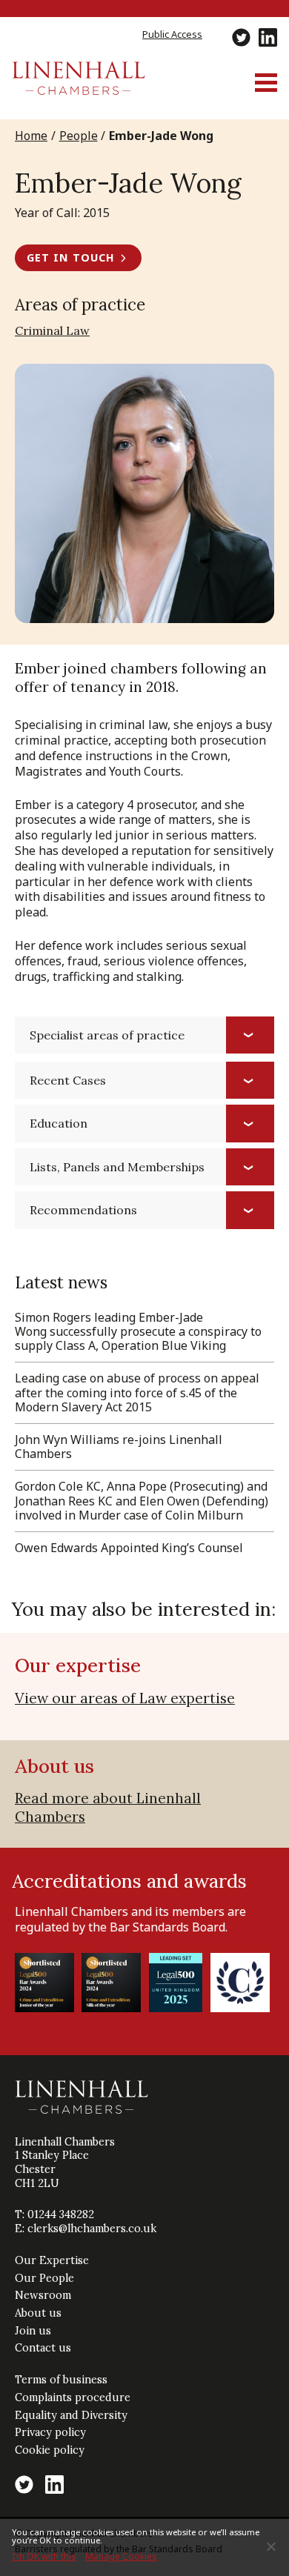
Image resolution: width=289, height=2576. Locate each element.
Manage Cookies (121, 2556)
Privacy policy (50, 2432)
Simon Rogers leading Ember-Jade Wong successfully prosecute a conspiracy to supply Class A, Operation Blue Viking (138, 1331)
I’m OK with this (44, 2556)
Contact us (43, 2348)
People (79, 136)
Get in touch (71, 257)
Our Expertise (52, 2260)
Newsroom (43, 2295)
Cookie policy (50, 2450)
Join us (33, 2331)
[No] (270, 2546)
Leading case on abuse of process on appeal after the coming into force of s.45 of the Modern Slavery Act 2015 (137, 1392)
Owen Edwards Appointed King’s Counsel (129, 1548)
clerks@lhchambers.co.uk (92, 2229)
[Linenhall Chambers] (79, 90)
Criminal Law (52, 330)
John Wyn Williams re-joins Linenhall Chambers (119, 1447)
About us (38, 2313)
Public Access (172, 34)
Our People (44, 2278)
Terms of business (61, 2380)
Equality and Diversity (71, 2415)
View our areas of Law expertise (125, 1698)
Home (31, 136)
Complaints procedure (73, 2397)
